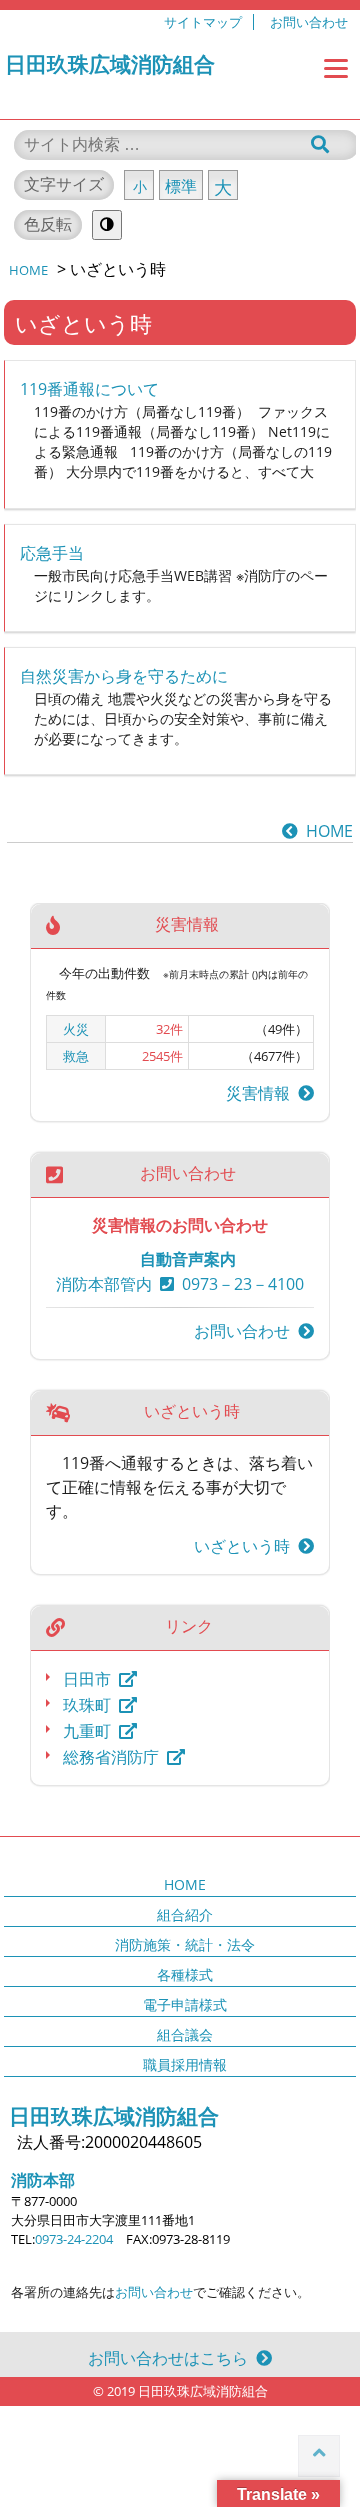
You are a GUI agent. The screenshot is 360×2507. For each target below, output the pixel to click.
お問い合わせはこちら (172, 2358)
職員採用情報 (185, 2064)
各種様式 (185, 1974)
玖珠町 (87, 1705)
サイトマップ (203, 22)
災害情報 (262, 1093)
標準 (181, 186)
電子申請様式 (185, 2004)
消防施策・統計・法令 (185, 1944)
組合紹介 (185, 1914)
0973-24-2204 (74, 2239)
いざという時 (246, 1546)
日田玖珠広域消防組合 (110, 64)
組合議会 (185, 2034)
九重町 (87, 1731)
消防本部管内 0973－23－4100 (180, 1284)
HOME (325, 831)
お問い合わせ (309, 22)
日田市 (87, 1679)
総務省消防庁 (111, 1757)
